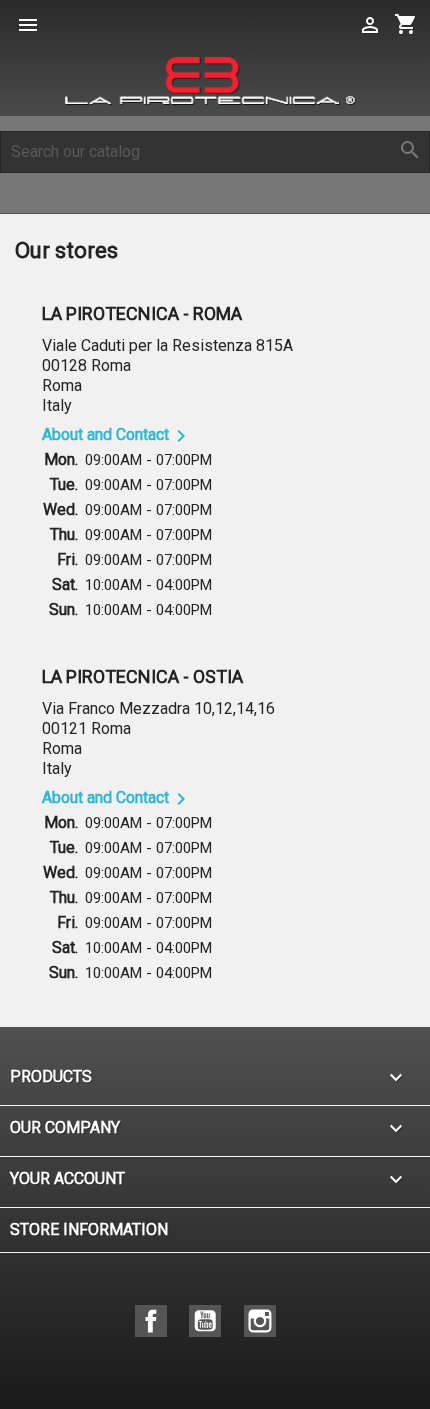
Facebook (151, 1321)
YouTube (205, 1321)
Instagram (260, 1321)
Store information (89, 1229)
